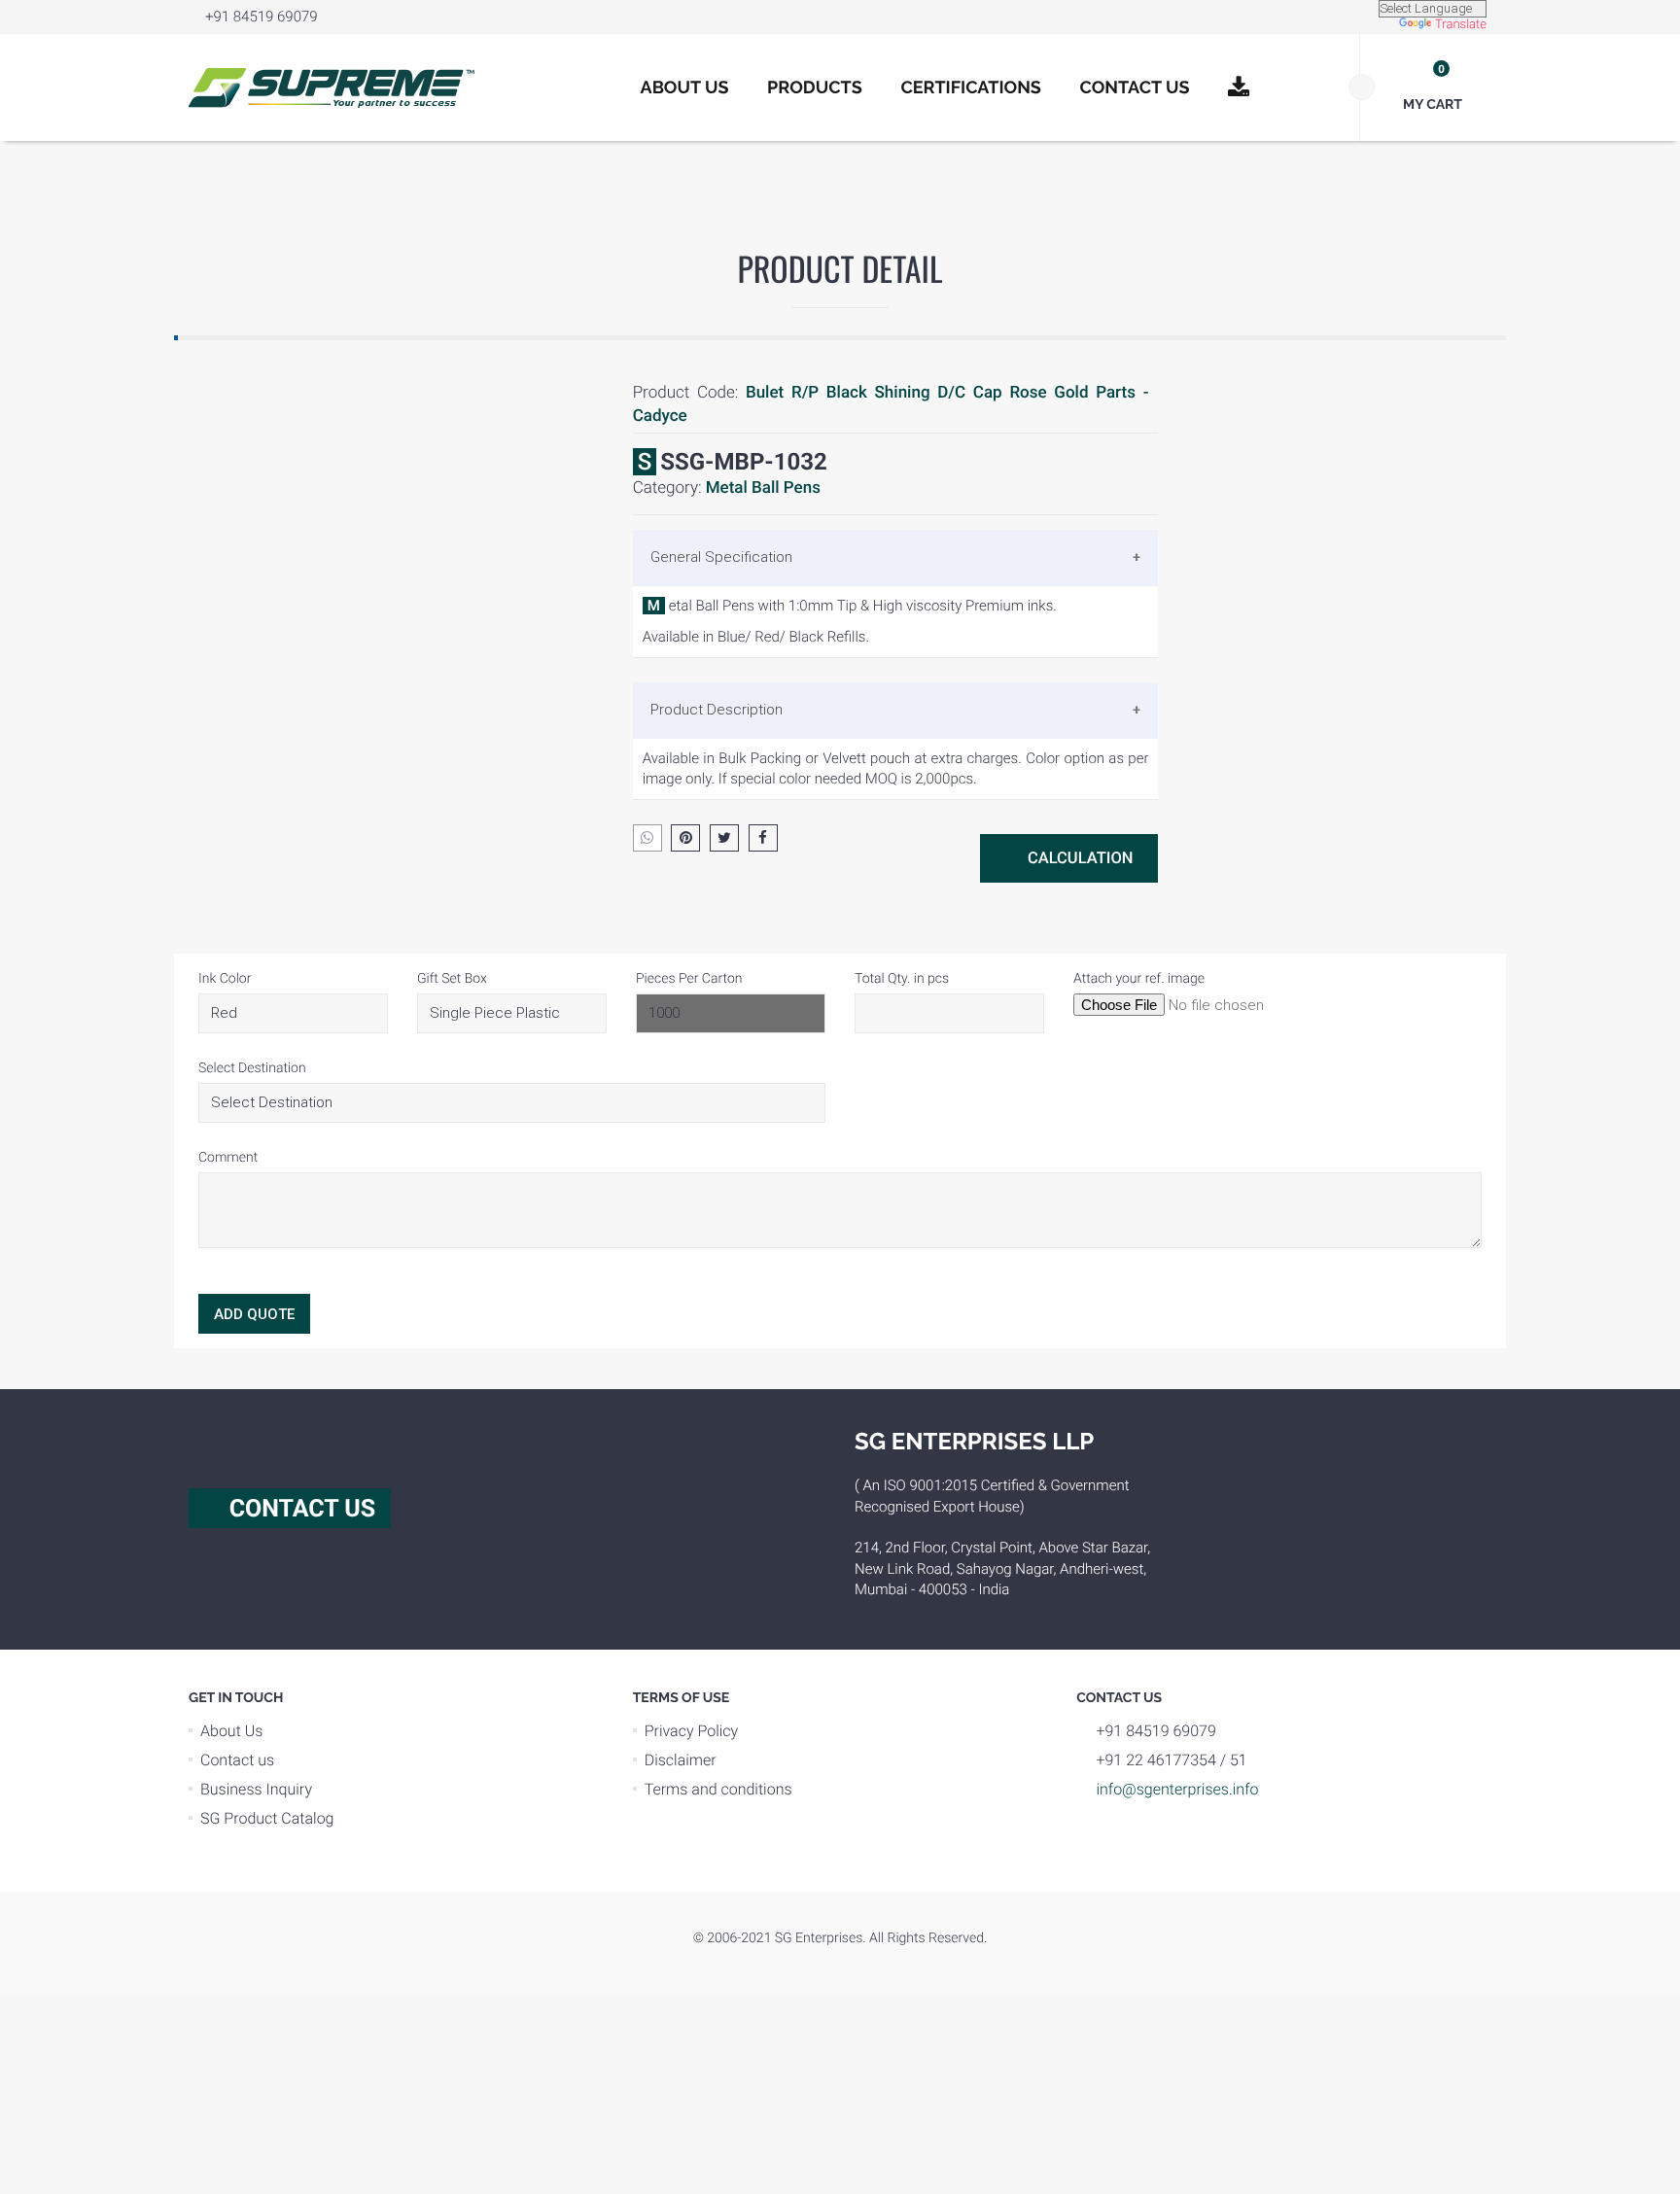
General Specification (721, 557)
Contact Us (1135, 88)
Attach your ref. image (1139, 979)
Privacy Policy (692, 1731)
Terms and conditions (718, 1789)
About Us (685, 88)
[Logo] (332, 87)
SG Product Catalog (267, 1818)
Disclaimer (681, 1760)
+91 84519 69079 (262, 17)
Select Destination (252, 1068)
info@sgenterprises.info (1177, 1789)
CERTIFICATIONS (971, 88)
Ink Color (225, 979)
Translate (1461, 25)
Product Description (717, 710)
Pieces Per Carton (689, 979)
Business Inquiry (256, 1789)
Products (815, 88)
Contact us (237, 1760)
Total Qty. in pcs (902, 979)
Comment (228, 1158)
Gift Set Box (452, 979)
